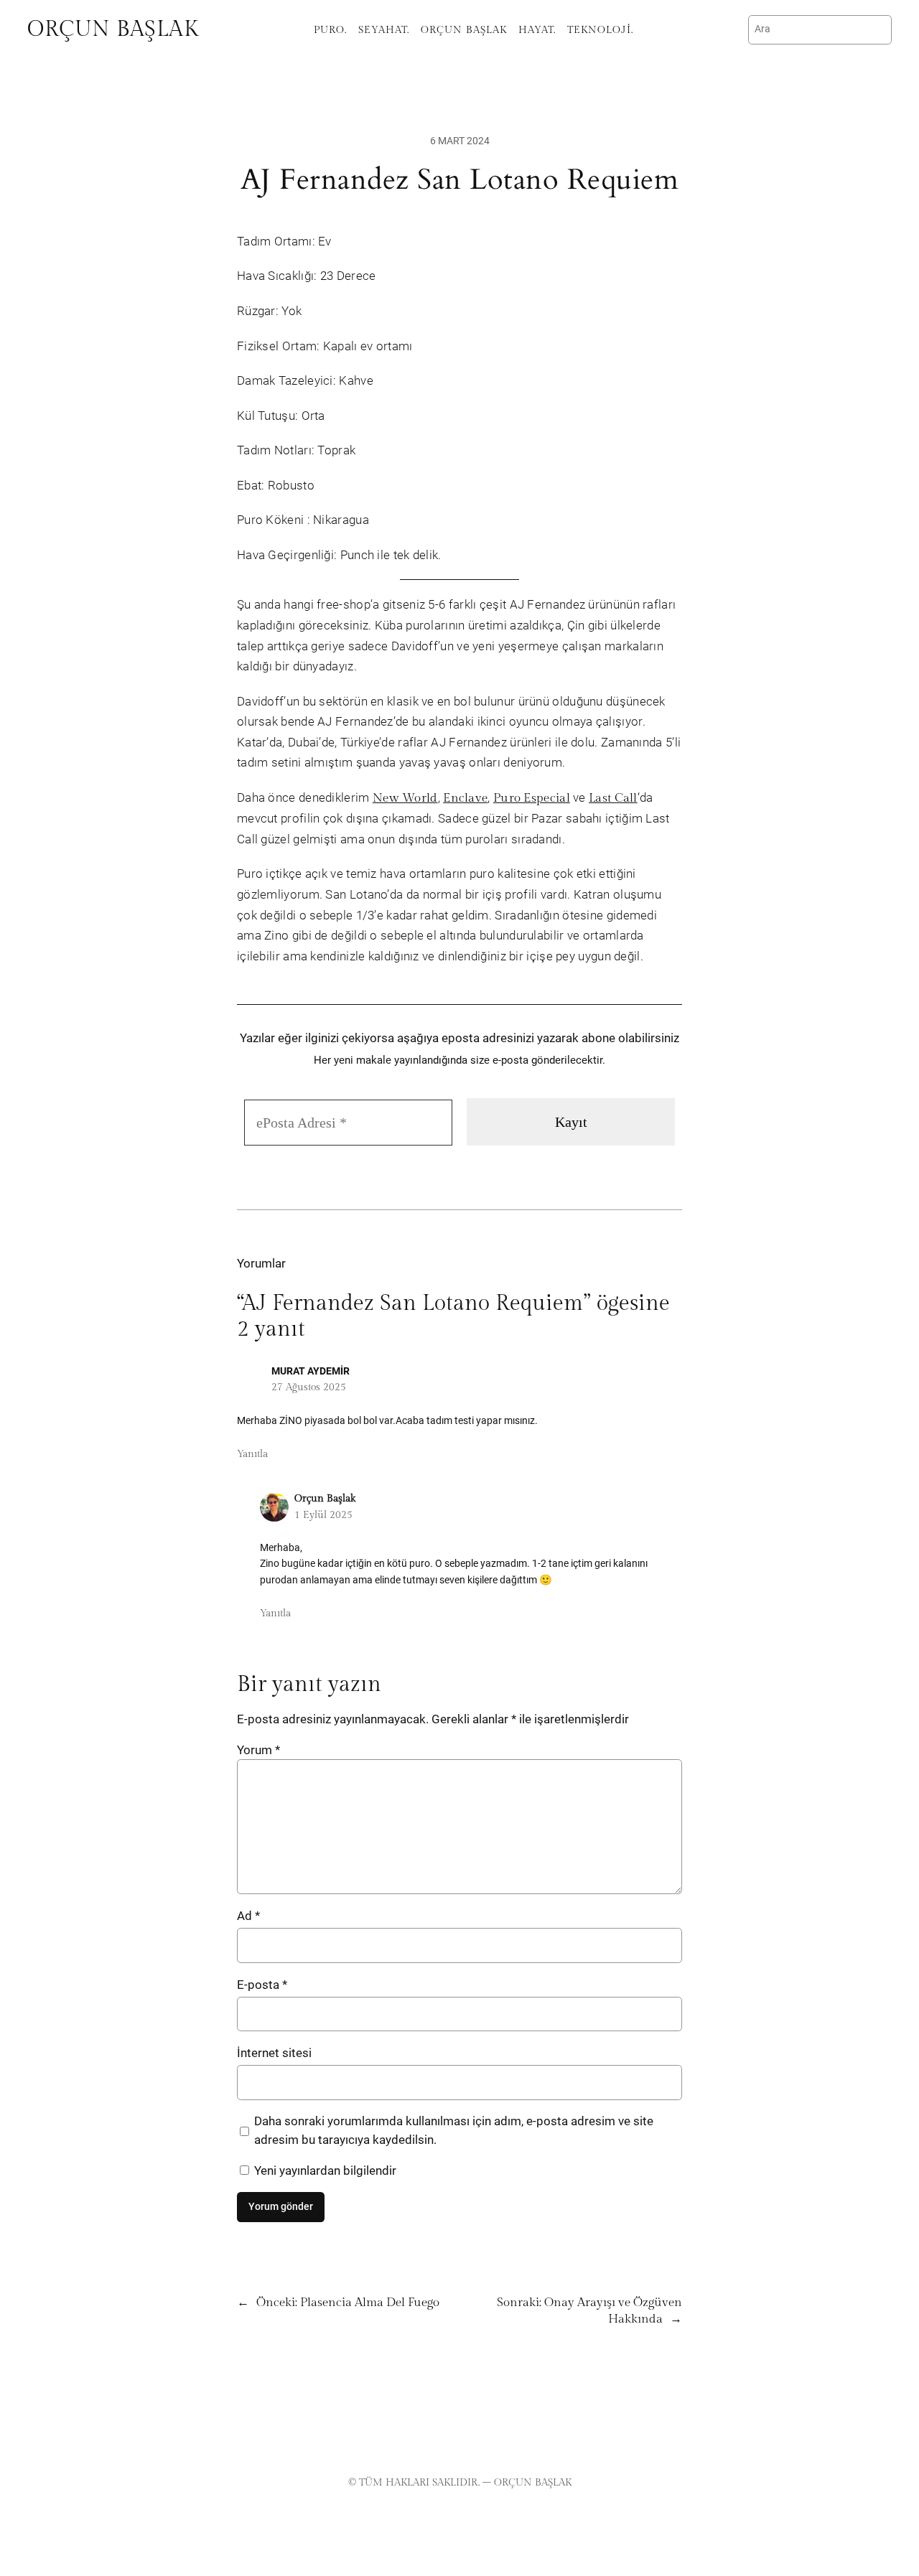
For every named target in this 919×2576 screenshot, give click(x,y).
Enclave (465, 798)
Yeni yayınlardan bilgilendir (324, 2170)
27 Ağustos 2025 (309, 1387)
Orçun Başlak (113, 29)
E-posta (262, 1985)
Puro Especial (532, 798)
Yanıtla (252, 1454)
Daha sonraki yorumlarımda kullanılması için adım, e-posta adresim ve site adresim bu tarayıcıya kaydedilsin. (454, 2130)
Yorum (258, 1750)
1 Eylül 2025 (323, 1515)
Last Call (613, 798)
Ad (248, 1916)
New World (405, 798)
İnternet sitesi (274, 2053)
